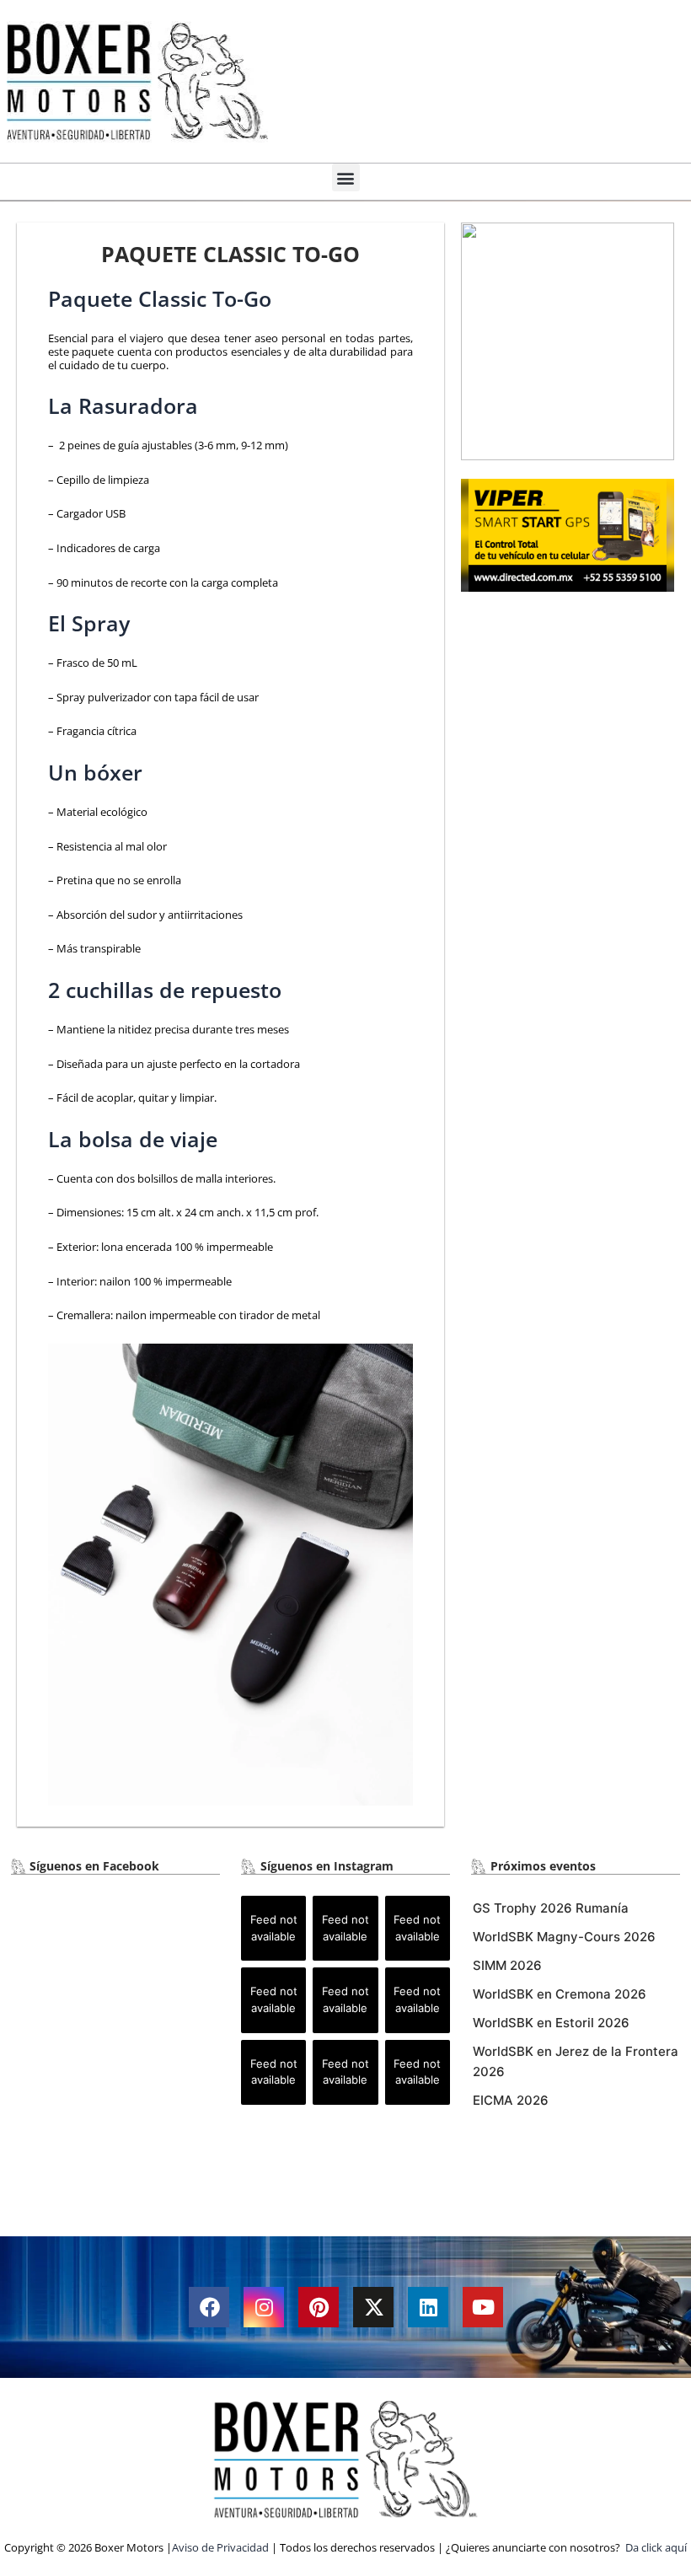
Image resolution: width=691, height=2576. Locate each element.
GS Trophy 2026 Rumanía (551, 1908)
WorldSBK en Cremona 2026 (560, 1994)
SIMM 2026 (507, 1965)
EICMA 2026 (511, 2100)
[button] (346, 177)
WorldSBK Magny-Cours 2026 (564, 1937)
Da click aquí (656, 2547)
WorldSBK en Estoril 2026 (551, 2023)
